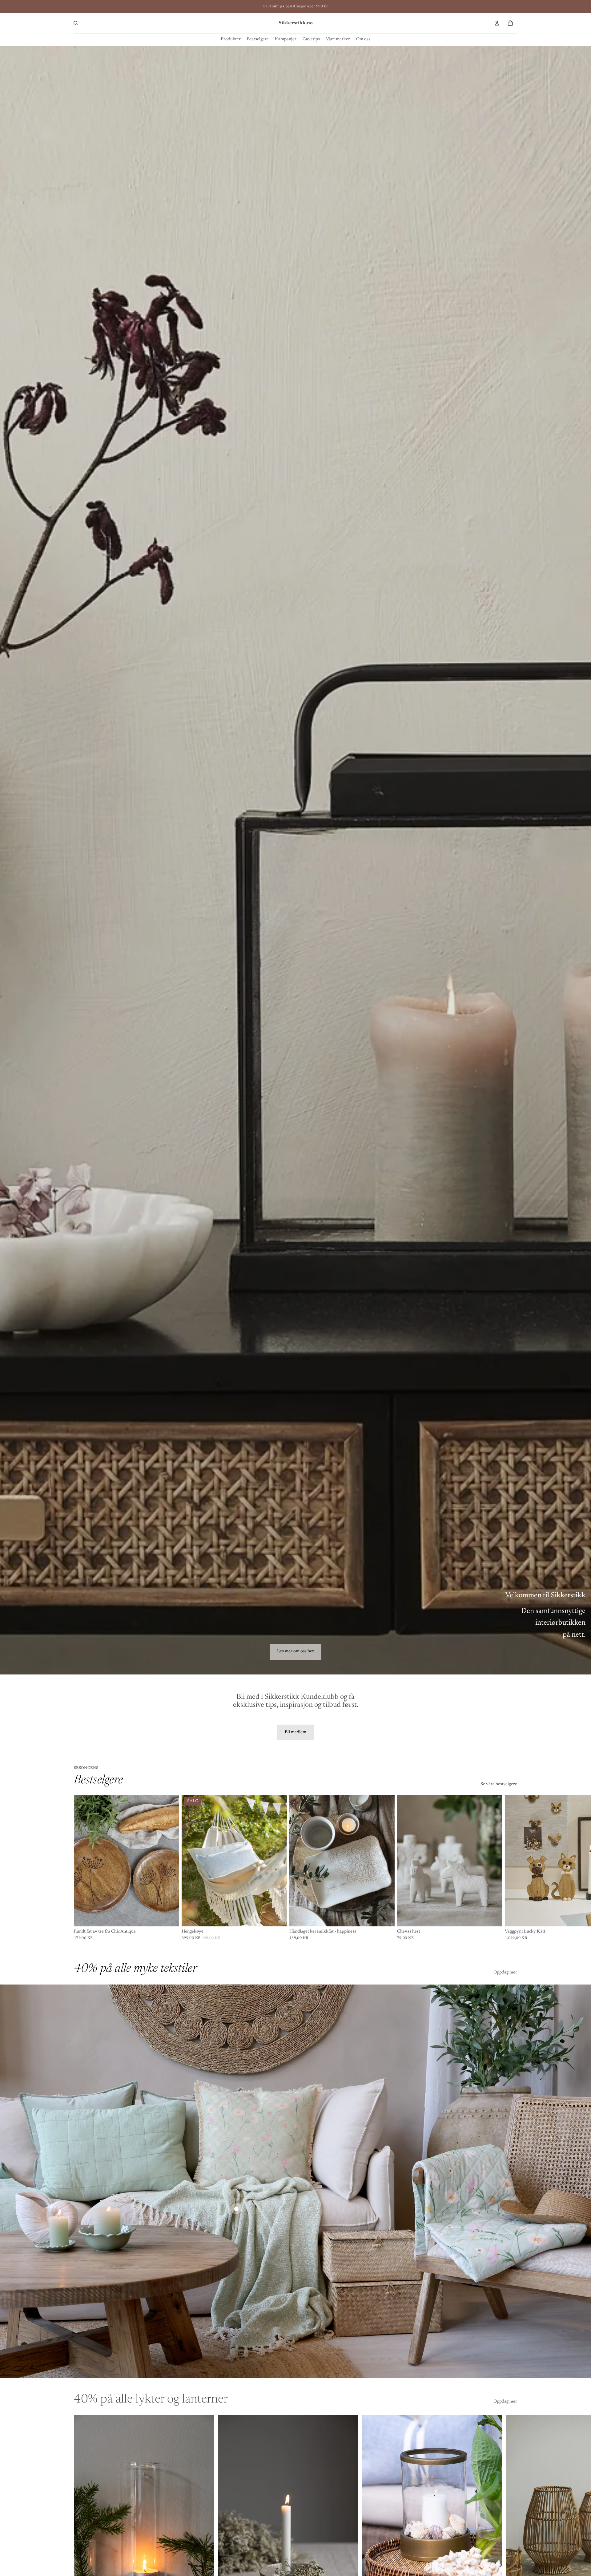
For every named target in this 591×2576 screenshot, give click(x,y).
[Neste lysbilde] (510, 2525)
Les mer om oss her (295, 1651)
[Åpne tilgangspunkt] (236, 2209)
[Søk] (76, 23)
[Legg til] (170, 1917)
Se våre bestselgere (499, 1784)
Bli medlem (295, 1732)
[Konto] (497, 23)
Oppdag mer (505, 1973)
